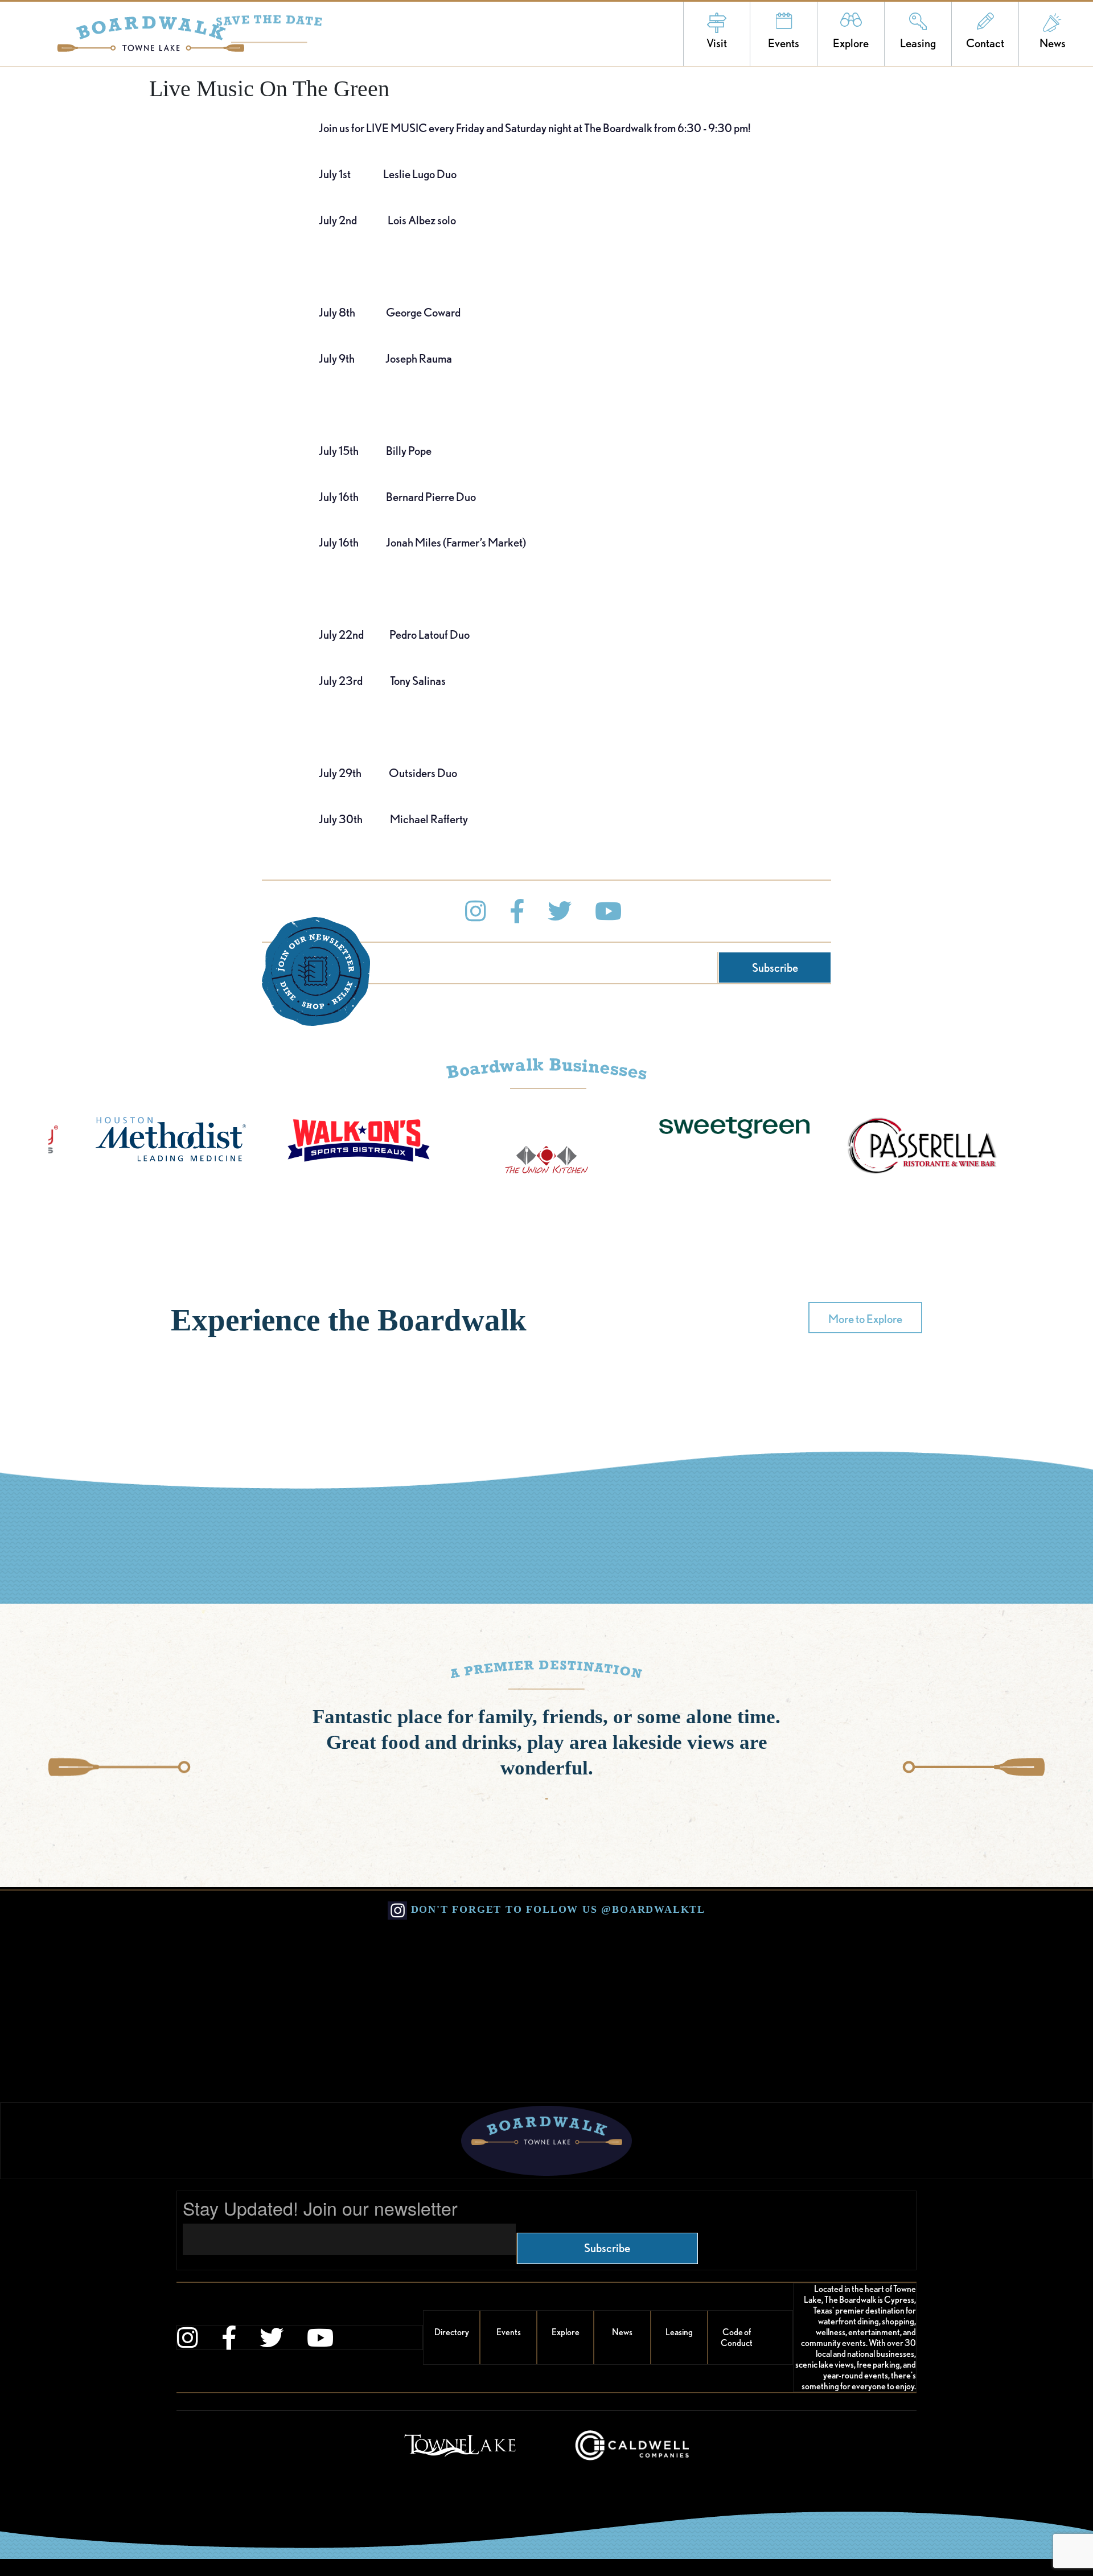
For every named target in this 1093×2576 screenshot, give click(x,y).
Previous (120, 1767)
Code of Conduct (737, 2337)
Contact (985, 43)
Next (973, 1767)
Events (784, 43)
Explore (851, 43)
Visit (717, 43)
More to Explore (865, 1319)
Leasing (918, 43)
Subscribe (775, 967)
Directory (452, 2332)
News (1053, 43)
